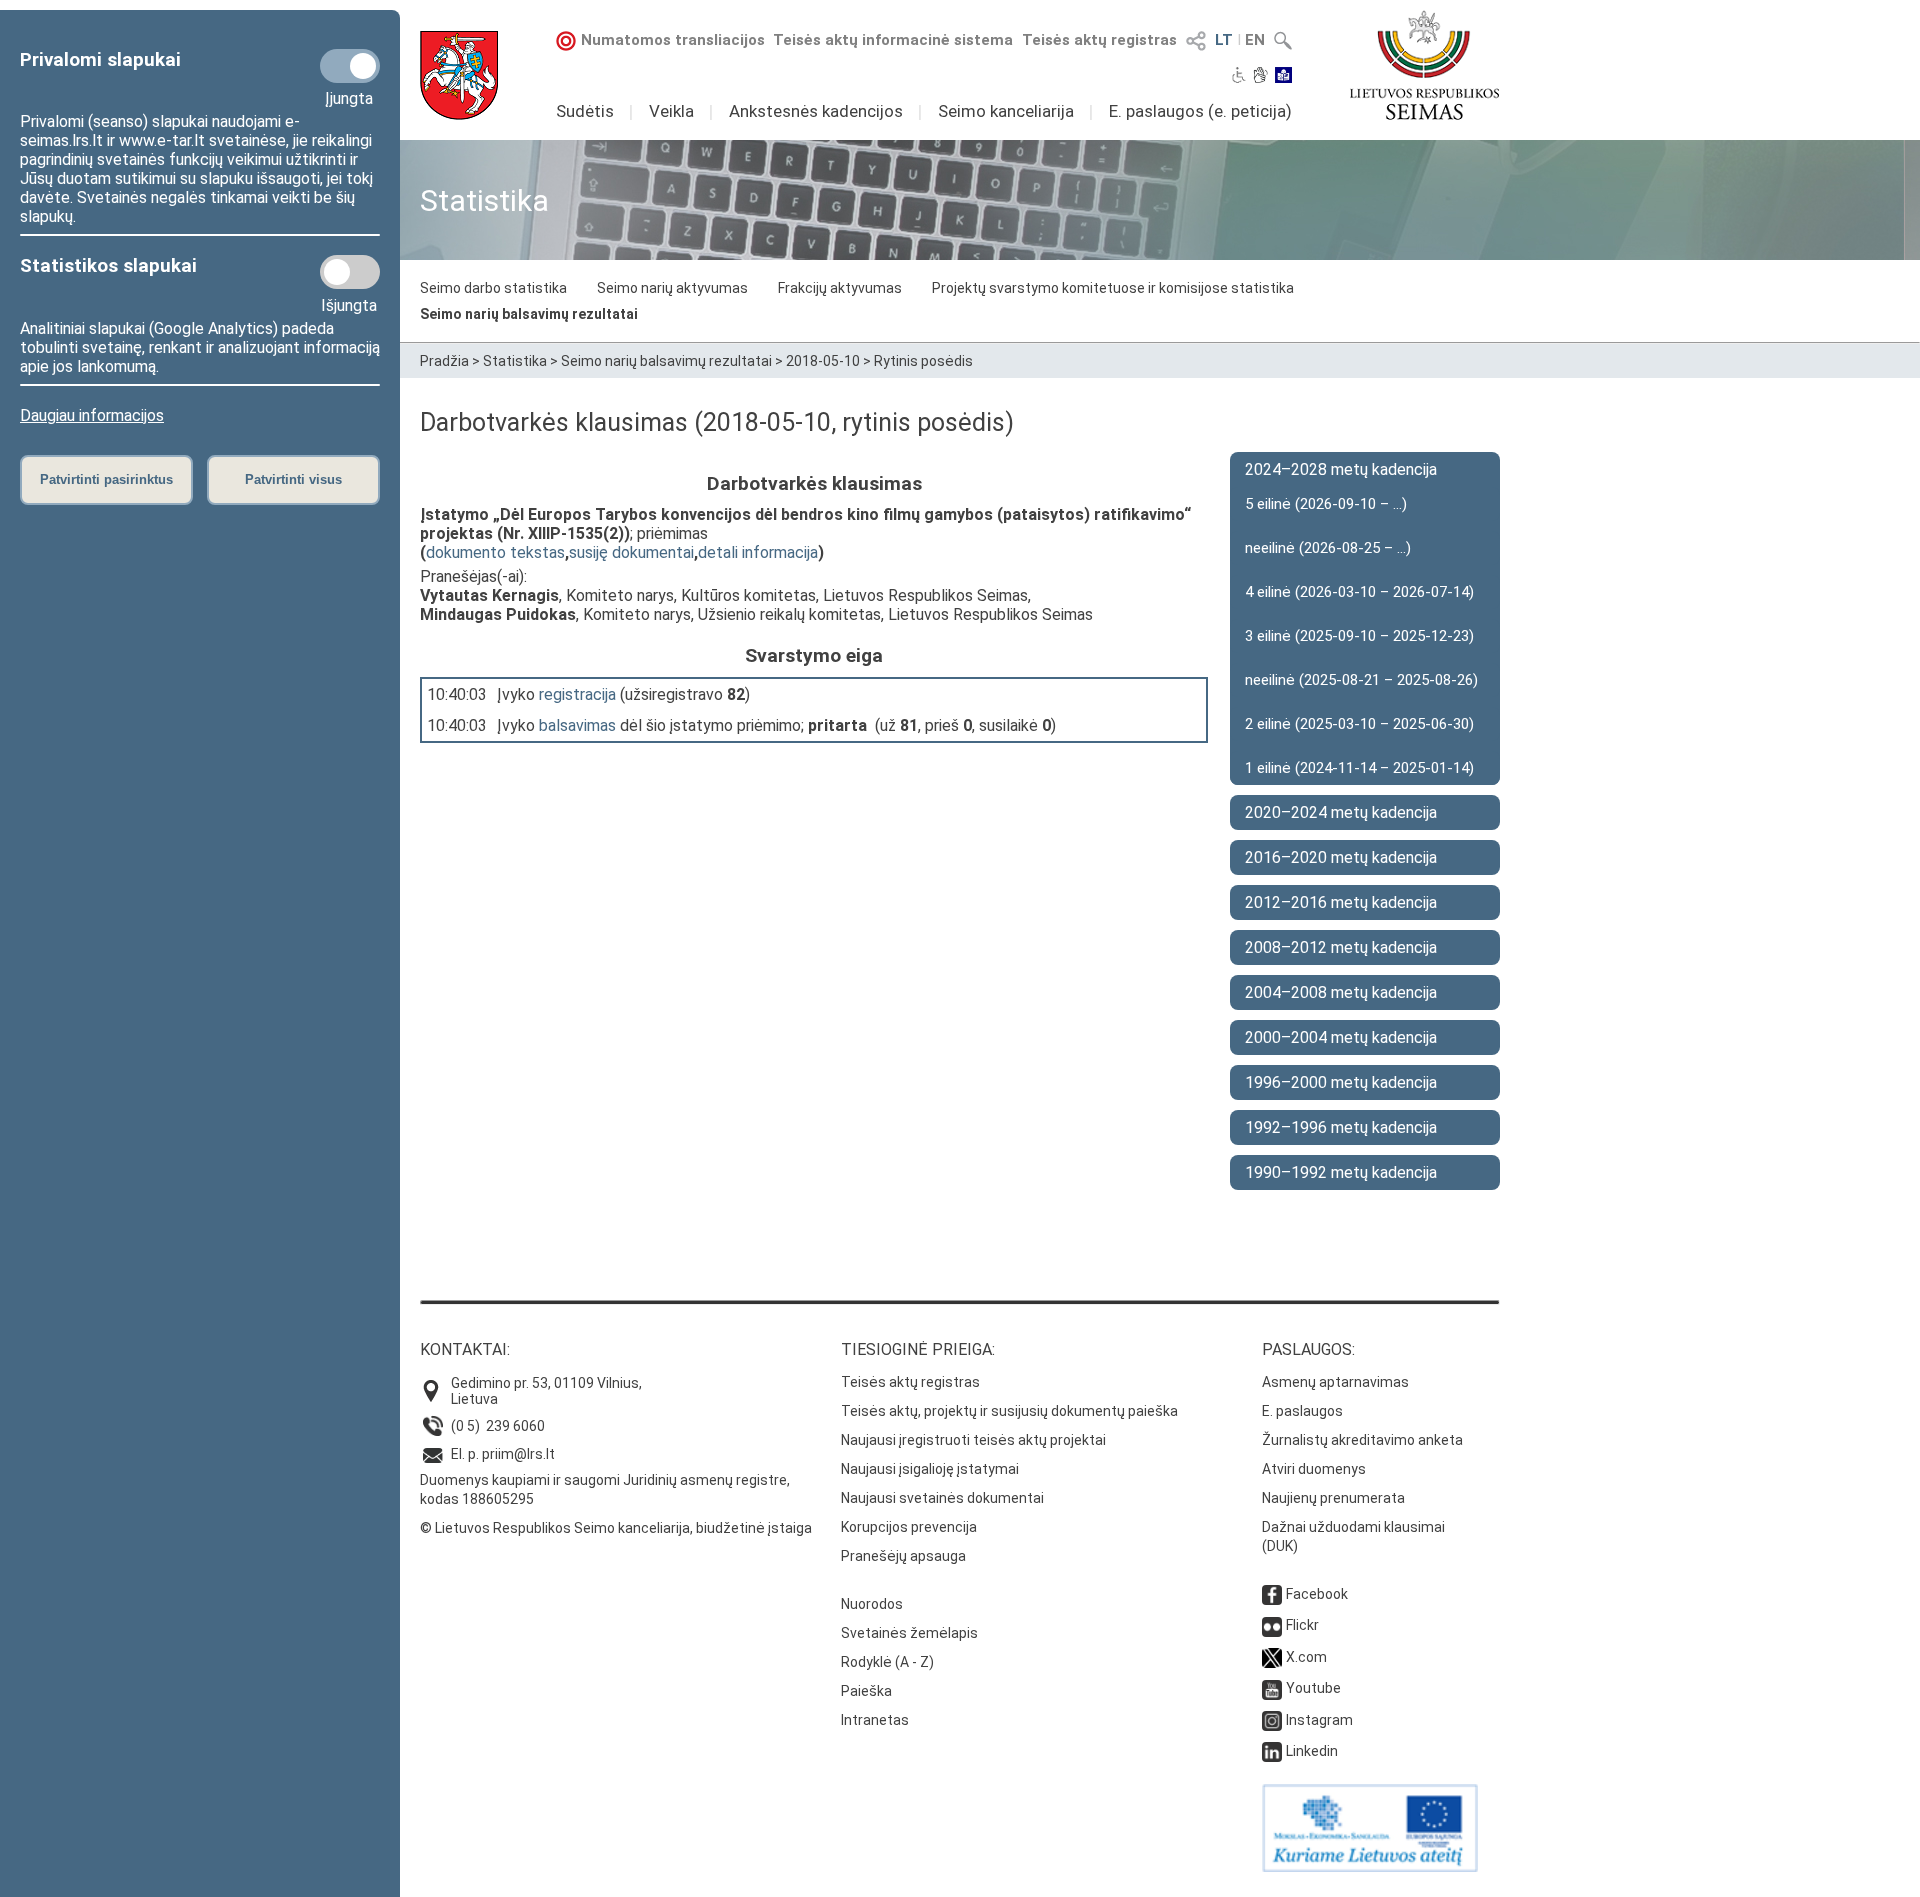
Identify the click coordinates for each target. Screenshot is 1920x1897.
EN (1255, 40)
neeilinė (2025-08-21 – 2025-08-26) (1361, 680)
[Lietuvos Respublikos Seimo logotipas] (1424, 65)
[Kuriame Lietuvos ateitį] (1370, 1867)
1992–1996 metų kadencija (1341, 1127)
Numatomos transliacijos (673, 40)
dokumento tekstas (495, 552)
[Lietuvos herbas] (459, 75)
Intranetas (875, 1720)
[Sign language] (1260, 77)
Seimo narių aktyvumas (672, 288)
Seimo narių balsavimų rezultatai (529, 314)
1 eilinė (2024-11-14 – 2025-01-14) (1359, 768)
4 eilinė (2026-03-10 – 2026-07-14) (1359, 592)
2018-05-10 (823, 361)
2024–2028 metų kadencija (1341, 469)
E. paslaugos (1302, 1411)
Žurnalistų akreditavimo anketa (1362, 1440)
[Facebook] (1272, 1594)
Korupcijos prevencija (909, 1527)
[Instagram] (1272, 1720)
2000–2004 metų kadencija (1341, 1037)
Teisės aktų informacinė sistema (893, 40)
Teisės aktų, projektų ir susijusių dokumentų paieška (1009, 1411)
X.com (1306, 1657)
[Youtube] (1272, 1688)
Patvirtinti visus (293, 479)
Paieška (866, 1691)
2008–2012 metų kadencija (1341, 947)
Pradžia (444, 361)
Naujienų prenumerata (1333, 1498)
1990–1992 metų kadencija (1341, 1172)
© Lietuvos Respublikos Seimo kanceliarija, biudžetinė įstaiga (616, 1528)
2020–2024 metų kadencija (1341, 812)
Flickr (1302, 1625)
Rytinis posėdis (923, 361)
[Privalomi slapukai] (350, 66)
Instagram (1319, 1720)
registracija (577, 694)
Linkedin (1312, 1751)
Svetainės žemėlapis (909, 1633)
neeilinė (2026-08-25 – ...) (1328, 548)
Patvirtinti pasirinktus (106, 479)
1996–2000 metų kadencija (1341, 1082)
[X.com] (1272, 1657)
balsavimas (577, 725)
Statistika (515, 361)
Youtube (1313, 1688)
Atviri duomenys (1314, 1469)
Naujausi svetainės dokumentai (942, 1498)
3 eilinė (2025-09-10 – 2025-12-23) (1359, 636)
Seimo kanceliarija (1006, 111)
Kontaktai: (465, 1349)
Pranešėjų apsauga (903, 1556)
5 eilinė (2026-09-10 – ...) (1326, 504)
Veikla (671, 111)
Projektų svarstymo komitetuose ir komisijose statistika (1113, 288)
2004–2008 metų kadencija (1341, 992)
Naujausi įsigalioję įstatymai (930, 1469)
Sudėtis (585, 111)
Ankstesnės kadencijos (816, 111)
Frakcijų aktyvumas (840, 288)
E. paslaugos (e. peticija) (1200, 111)
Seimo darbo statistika (493, 288)
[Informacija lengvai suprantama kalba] (1283, 77)
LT (1224, 40)
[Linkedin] (1272, 1751)
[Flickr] (1272, 1625)
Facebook (1317, 1594)
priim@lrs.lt (518, 1454)
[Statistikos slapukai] (350, 272)
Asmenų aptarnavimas (1335, 1382)
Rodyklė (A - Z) (887, 1662)
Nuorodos (872, 1604)
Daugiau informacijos (92, 415)
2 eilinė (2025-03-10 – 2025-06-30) (1359, 724)
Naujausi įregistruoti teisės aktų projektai (973, 1440)
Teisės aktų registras (1099, 40)
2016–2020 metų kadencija (1341, 857)
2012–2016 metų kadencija (1341, 902)
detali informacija (758, 552)
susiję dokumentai (631, 552)
